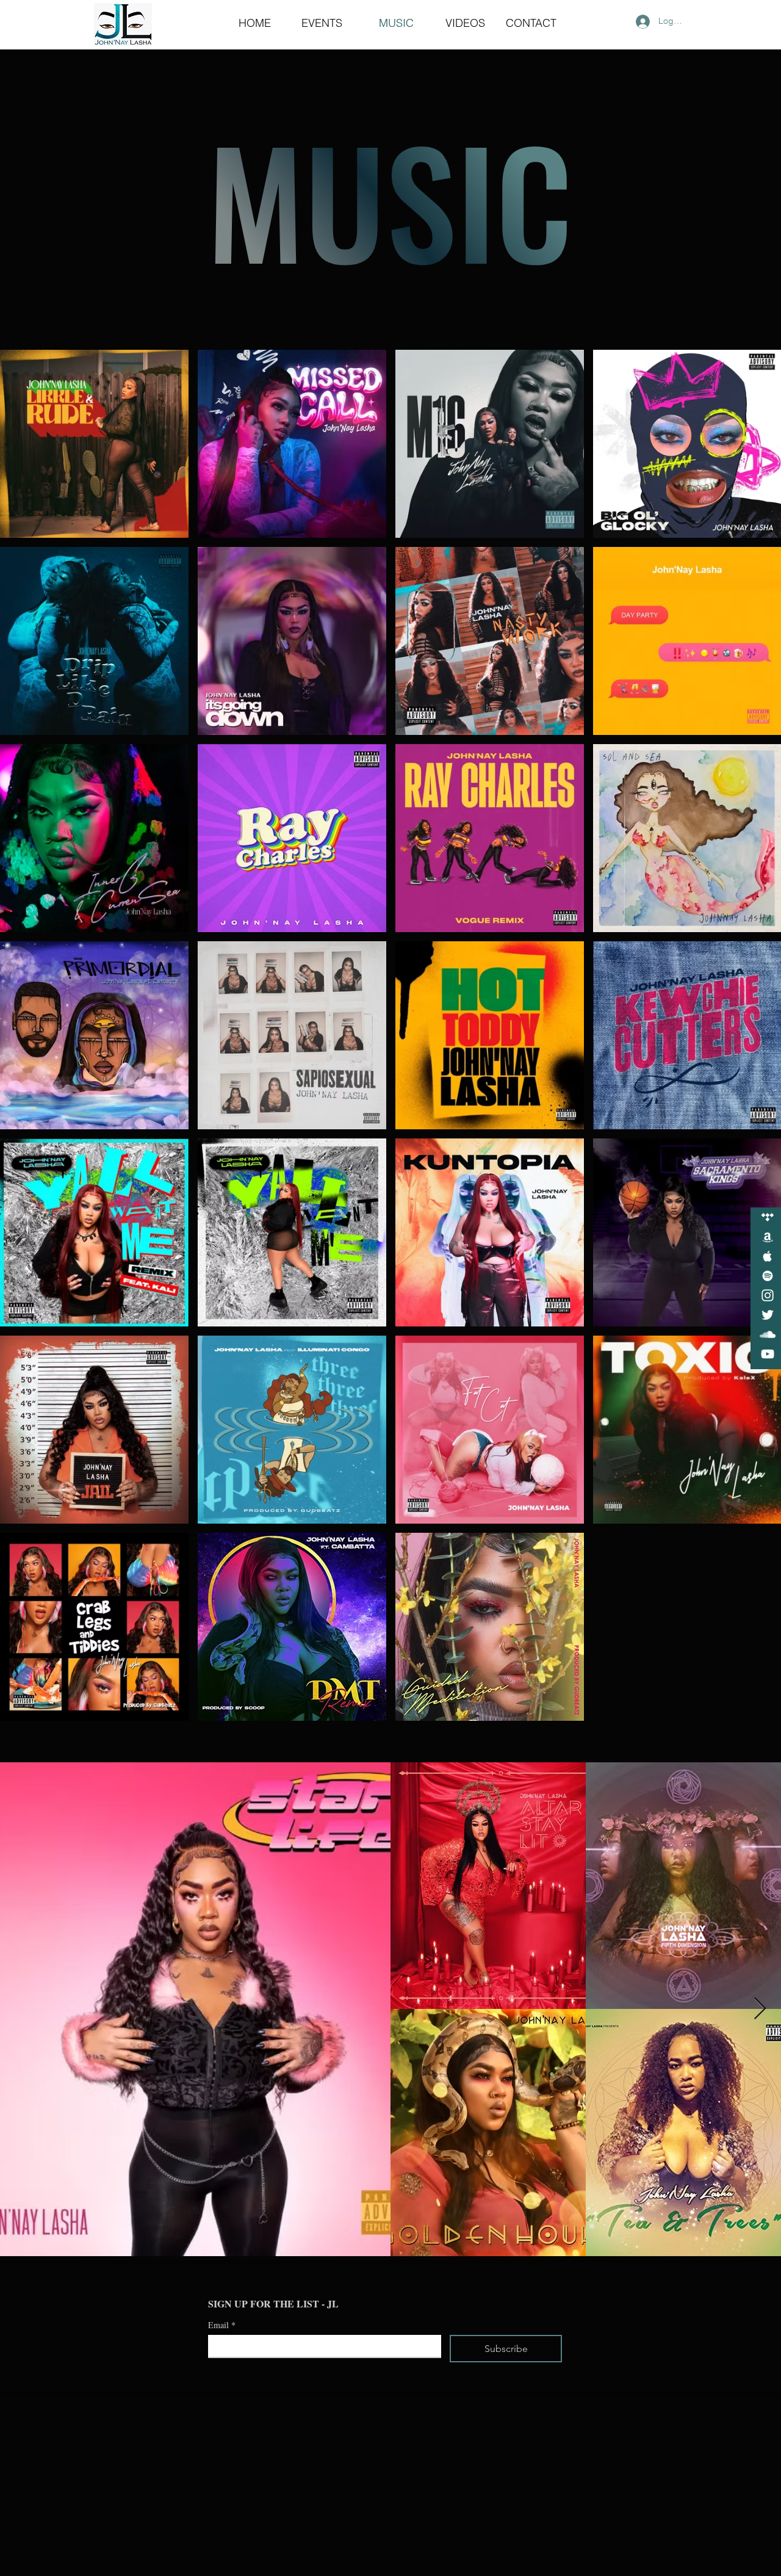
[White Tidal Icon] (768, 1217)
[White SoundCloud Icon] (768, 1334)
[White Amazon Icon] (768, 1237)
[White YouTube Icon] (768, 1354)
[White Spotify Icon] (768, 1276)
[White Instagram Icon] (768, 1295)
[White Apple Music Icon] (768, 1256)
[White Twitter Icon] (768, 1315)
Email (222, 2325)
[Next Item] (760, 2009)
